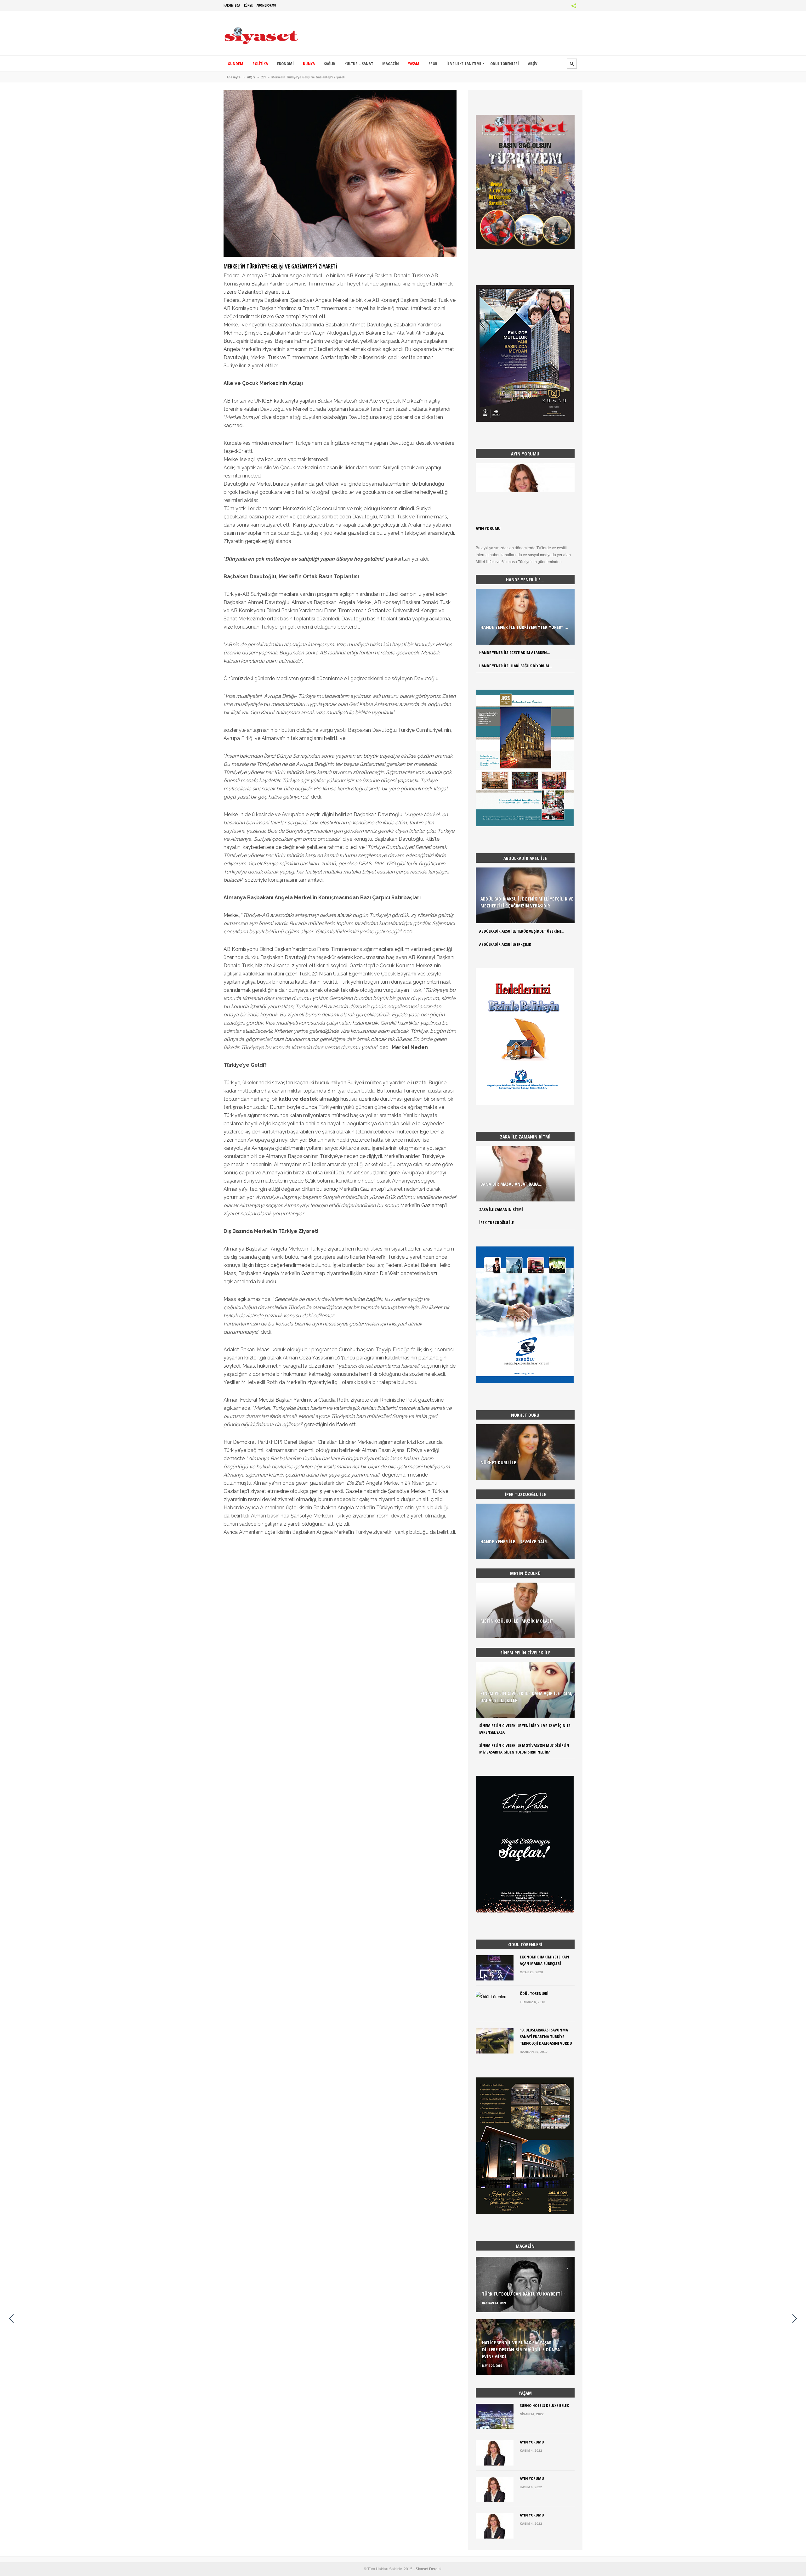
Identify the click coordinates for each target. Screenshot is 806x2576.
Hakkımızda (232, 5)
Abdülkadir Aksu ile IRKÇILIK (505, 944)
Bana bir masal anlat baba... (511, 1184)
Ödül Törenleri (534, 1993)
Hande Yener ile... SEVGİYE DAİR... (516, 1541)
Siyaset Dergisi (429, 2569)
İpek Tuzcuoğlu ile (497, 1223)
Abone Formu (266, 5)
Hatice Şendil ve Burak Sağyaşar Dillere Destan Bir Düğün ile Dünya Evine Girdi (521, 2349)
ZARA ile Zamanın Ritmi (501, 1209)
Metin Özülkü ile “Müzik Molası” (517, 1621)
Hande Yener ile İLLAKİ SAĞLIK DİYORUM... (516, 666)
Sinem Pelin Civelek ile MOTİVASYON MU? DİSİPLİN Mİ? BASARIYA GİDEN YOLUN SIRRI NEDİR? (524, 1749)
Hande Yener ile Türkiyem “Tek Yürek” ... (524, 627)
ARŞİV (251, 77)
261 (263, 77)
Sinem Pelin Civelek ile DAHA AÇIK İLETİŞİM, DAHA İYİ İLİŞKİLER (526, 1697)
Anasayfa (234, 77)
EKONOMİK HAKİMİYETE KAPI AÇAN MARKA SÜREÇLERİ (545, 1960)
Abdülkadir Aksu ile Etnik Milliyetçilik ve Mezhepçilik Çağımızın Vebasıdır (527, 902)
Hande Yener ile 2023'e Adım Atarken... (514, 652)
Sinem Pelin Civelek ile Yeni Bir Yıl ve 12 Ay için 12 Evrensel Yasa (525, 1729)
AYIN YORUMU (488, 528)
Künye (248, 5)
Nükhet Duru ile (498, 1462)
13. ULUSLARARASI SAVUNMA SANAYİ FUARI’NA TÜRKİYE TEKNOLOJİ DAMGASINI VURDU (546, 2037)
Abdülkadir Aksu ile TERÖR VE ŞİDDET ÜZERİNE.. (521, 931)
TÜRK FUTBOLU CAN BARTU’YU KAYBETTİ (522, 2294)
